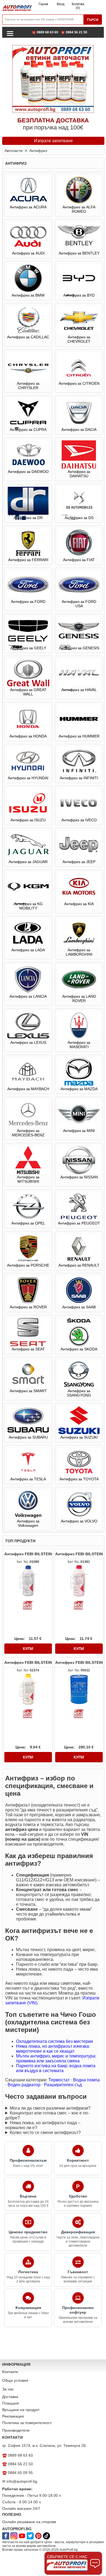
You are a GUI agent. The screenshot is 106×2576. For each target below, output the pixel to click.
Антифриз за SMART (28, 1391)
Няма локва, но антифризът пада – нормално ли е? (43, 2125)
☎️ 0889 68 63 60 (45, 32)
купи (28, 1649)
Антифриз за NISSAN (79, 1177)
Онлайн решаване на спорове (29, 2522)
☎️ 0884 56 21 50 (74, 32)
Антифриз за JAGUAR (28, 862)
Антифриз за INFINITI (79, 778)
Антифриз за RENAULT (79, 1265)
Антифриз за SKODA (79, 1349)
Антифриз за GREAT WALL (28, 692)
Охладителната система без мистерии (54, 2041)
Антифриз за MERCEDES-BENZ (28, 1133)
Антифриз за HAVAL (79, 690)
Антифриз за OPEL (28, 1223)
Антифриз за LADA (28, 950)
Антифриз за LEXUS (28, 1042)
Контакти (10, 2372)
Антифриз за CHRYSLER (28, 386)
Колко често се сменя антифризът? (45, 2133)
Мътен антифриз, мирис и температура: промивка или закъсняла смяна (56, 2058)
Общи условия (15, 2380)
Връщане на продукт (21, 2410)
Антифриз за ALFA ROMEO (79, 209)
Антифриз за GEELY (28, 648)
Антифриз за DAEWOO (28, 472)
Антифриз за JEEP (79, 862)
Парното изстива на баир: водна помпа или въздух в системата (56, 2068)
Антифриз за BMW (28, 295)
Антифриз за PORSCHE (28, 1265)
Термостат (59, 2080)
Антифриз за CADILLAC (28, 337)
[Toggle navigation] (10, 33)
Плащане (11, 2403)
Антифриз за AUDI (28, 253)
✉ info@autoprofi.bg (20, 2481)
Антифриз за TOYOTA (79, 1479)
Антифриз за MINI (79, 1131)
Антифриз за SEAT (28, 1349)
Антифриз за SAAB (79, 1307)
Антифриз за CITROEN (79, 383)
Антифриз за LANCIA (28, 996)
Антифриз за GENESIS (79, 648)
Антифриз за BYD (79, 295)
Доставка (10, 2397)
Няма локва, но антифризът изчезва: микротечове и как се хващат (53, 2049)
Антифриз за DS (79, 518)
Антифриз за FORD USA (79, 604)
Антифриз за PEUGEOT (79, 1223)
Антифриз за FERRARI (28, 560)
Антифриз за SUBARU (28, 1437)
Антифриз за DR (28, 518)
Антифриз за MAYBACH (28, 1089)
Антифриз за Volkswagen (28, 1523)
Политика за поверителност (27, 2423)
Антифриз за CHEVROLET (79, 339)
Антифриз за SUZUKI (79, 1437)
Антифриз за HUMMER (79, 736)
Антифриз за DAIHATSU (79, 474)
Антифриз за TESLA (28, 1479)
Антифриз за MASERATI (79, 1045)
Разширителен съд (63, 2085)
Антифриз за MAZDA (79, 1089)
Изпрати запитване (53, 141)
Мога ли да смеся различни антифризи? (50, 2108)
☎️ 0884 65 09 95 (18, 2473)
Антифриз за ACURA (28, 207)
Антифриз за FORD (28, 602)
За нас (8, 2389)
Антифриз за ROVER (28, 1307)
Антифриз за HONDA (28, 736)
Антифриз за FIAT (79, 560)
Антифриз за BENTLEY (79, 253)
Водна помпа (86, 2080)
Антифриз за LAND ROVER (79, 998)
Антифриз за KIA (79, 904)
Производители (16, 2430)
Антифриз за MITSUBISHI (28, 1179)
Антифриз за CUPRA (28, 430)
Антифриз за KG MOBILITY (28, 906)
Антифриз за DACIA (79, 430)
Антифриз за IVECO (79, 820)
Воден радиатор (24, 2085)
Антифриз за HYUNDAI (28, 778)
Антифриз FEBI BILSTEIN (28, 1554)
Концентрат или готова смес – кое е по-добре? (47, 2115)
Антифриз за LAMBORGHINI (79, 952)
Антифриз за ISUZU (28, 820)
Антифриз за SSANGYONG (79, 1393)
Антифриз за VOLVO (79, 1521)
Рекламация (13, 2416)
